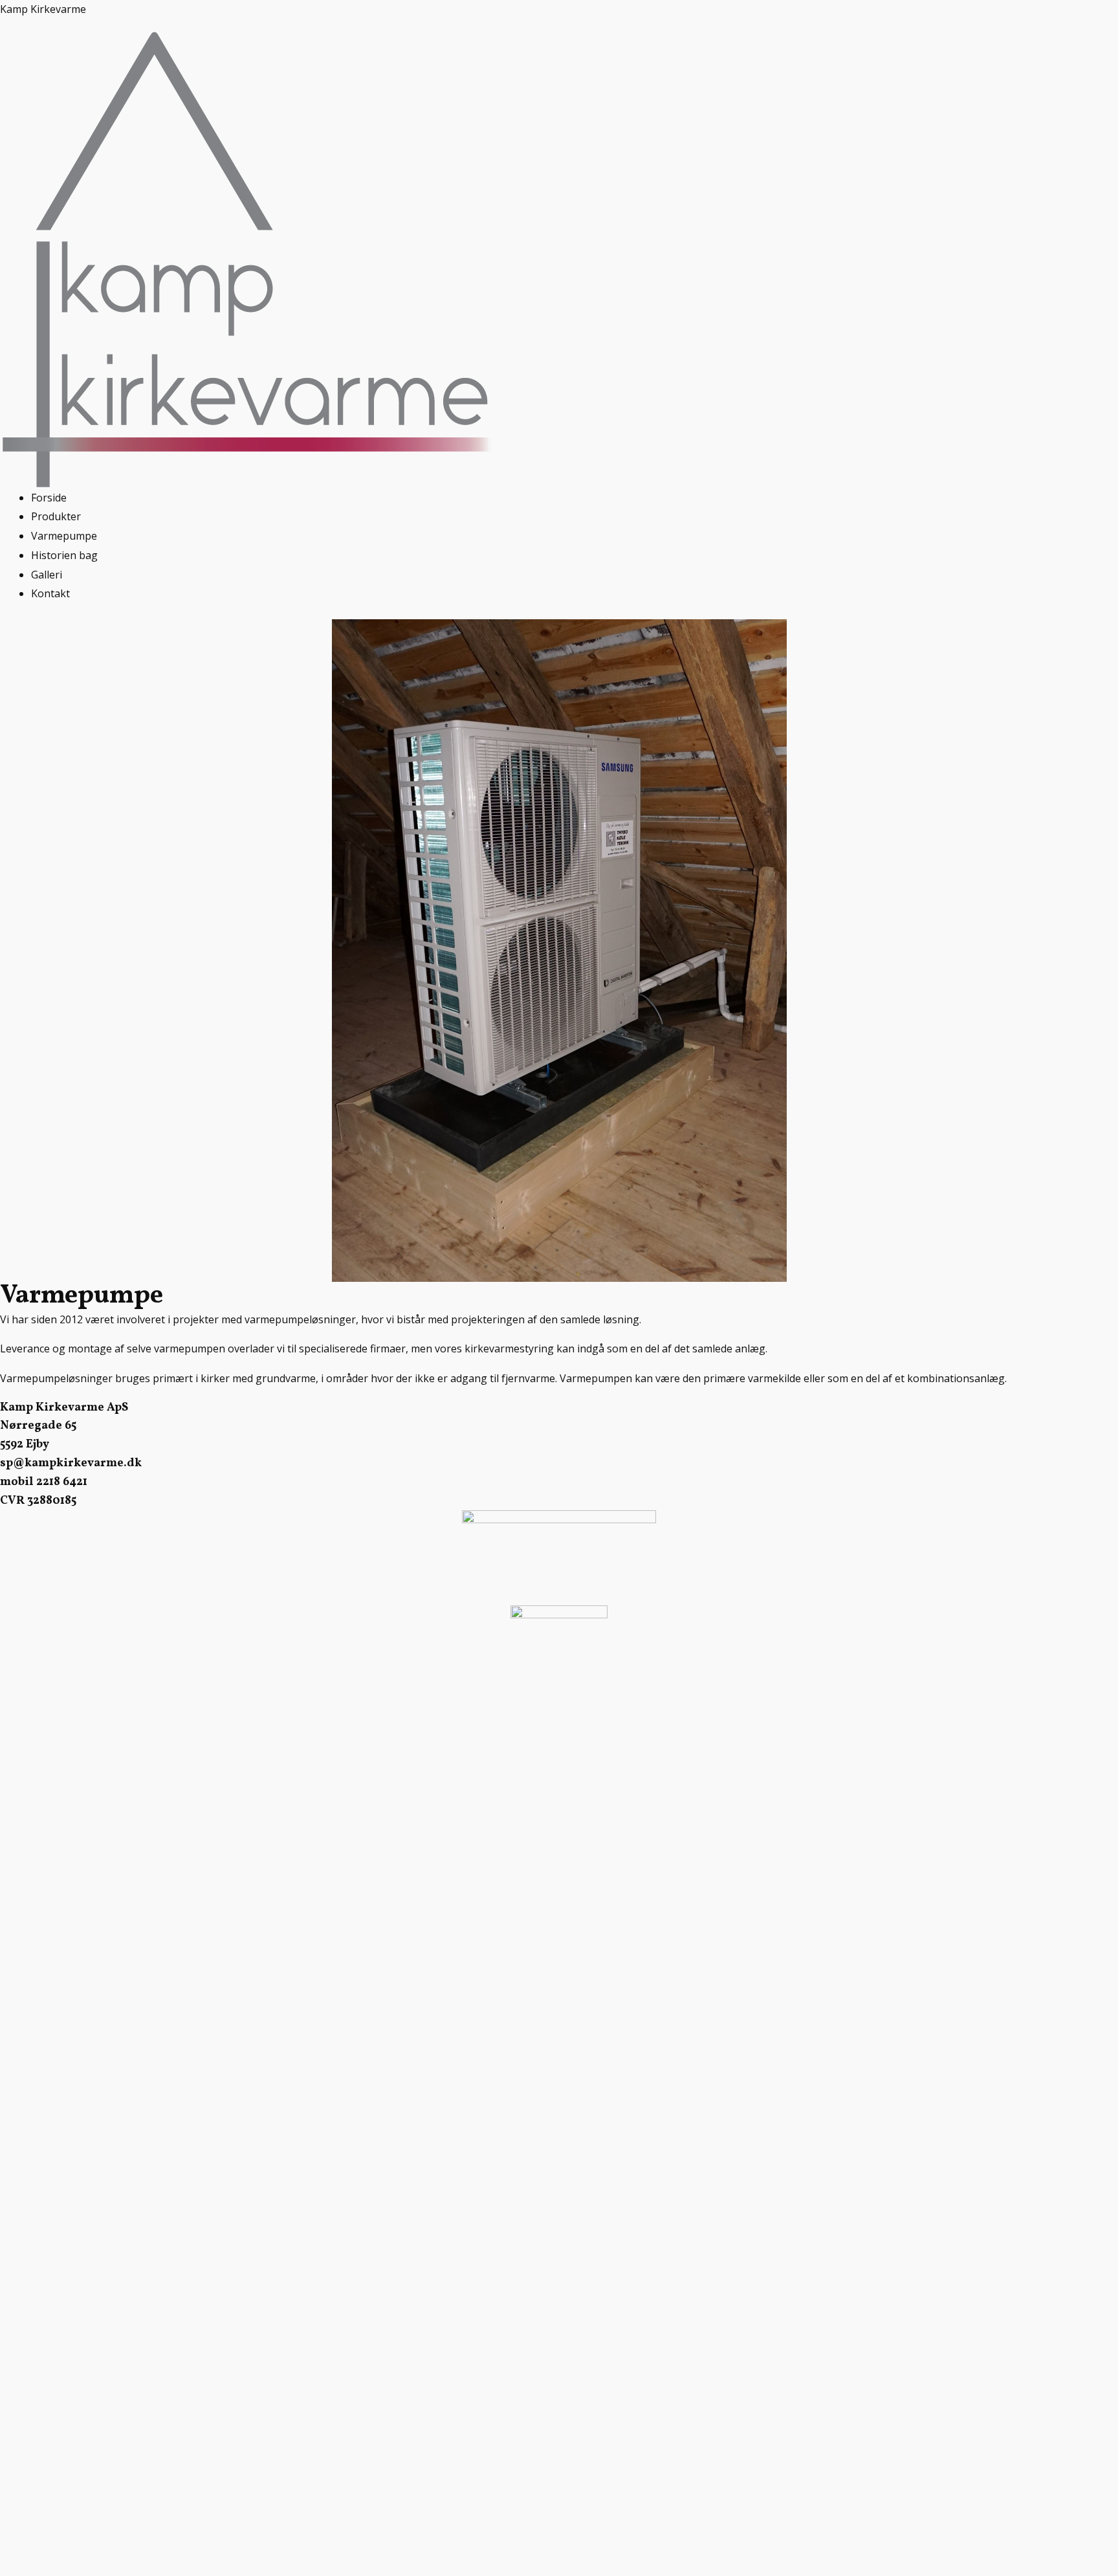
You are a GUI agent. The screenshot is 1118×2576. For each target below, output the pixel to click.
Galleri (47, 575)
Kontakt (50, 593)
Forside (49, 498)
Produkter (56, 516)
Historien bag (64, 555)
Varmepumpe (64, 536)
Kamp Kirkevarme (43, 9)
